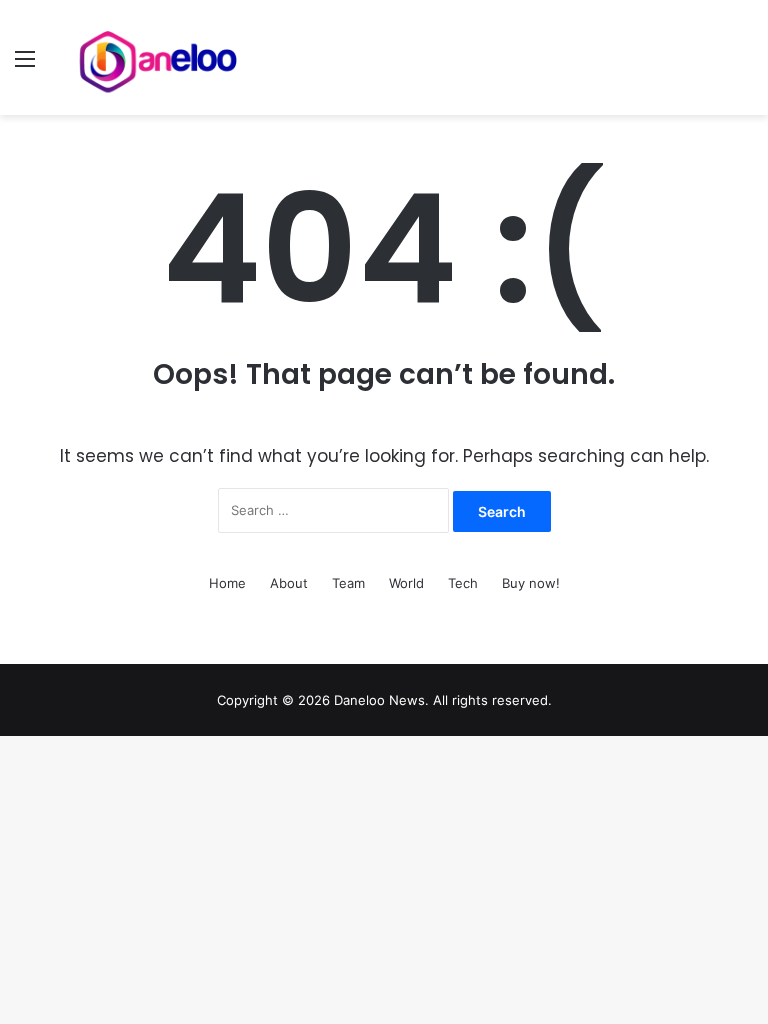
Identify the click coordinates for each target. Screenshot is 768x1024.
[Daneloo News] (160, 57)
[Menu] (25, 65)
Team (348, 583)
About (289, 583)
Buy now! (531, 583)
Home (227, 583)
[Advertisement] (384, 265)
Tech (463, 583)
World (406, 583)
